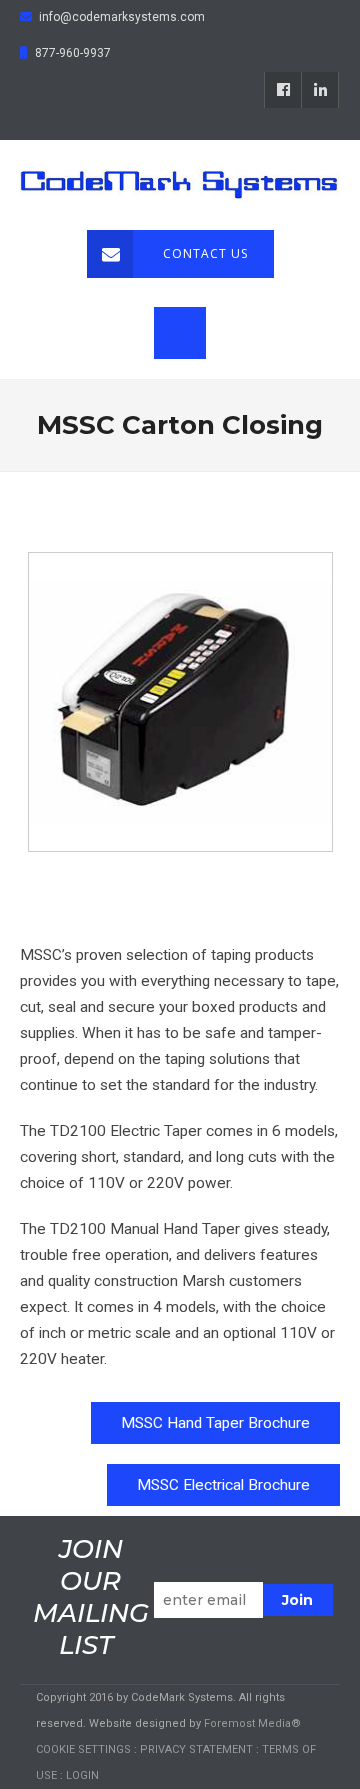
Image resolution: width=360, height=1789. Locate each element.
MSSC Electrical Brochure (223, 1485)
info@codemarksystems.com (122, 17)
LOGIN (82, 1775)
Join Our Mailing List (91, 1597)
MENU (180, 333)
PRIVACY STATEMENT (196, 1749)
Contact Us (205, 253)
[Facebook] (283, 90)
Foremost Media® (252, 1723)
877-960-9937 (73, 53)
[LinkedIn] (320, 90)
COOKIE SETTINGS (83, 1749)
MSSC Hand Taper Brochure (215, 1423)
